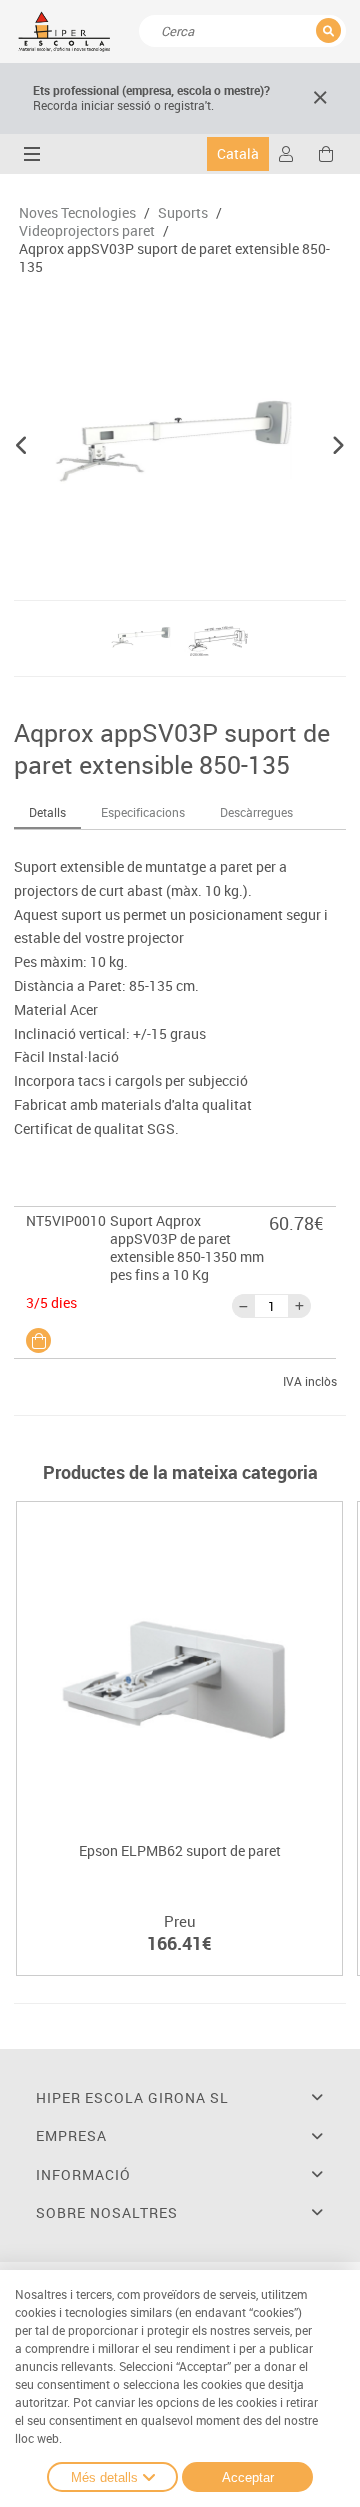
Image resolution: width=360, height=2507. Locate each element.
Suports (183, 213)
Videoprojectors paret (87, 231)
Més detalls (104, 2477)
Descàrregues (256, 812)
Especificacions (143, 812)
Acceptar (248, 2477)
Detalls (47, 812)
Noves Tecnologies (77, 213)
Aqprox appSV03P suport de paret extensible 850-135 (174, 258)
